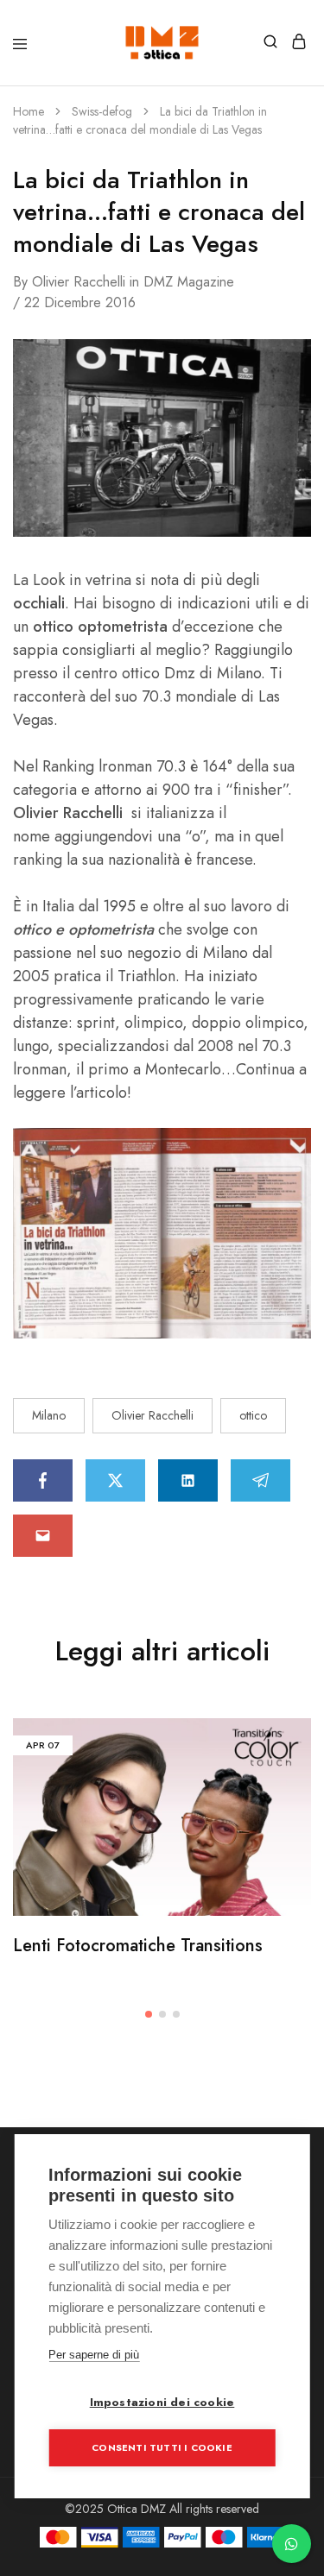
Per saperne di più (94, 2355)
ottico (253, 1415)
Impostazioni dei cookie (162, 2402)
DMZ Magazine (189, 282)
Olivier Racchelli (79, 282)
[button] (149, 2014)
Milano (49, 1415)
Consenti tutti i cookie (162, 2447)
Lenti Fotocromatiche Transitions (138, 1946)
